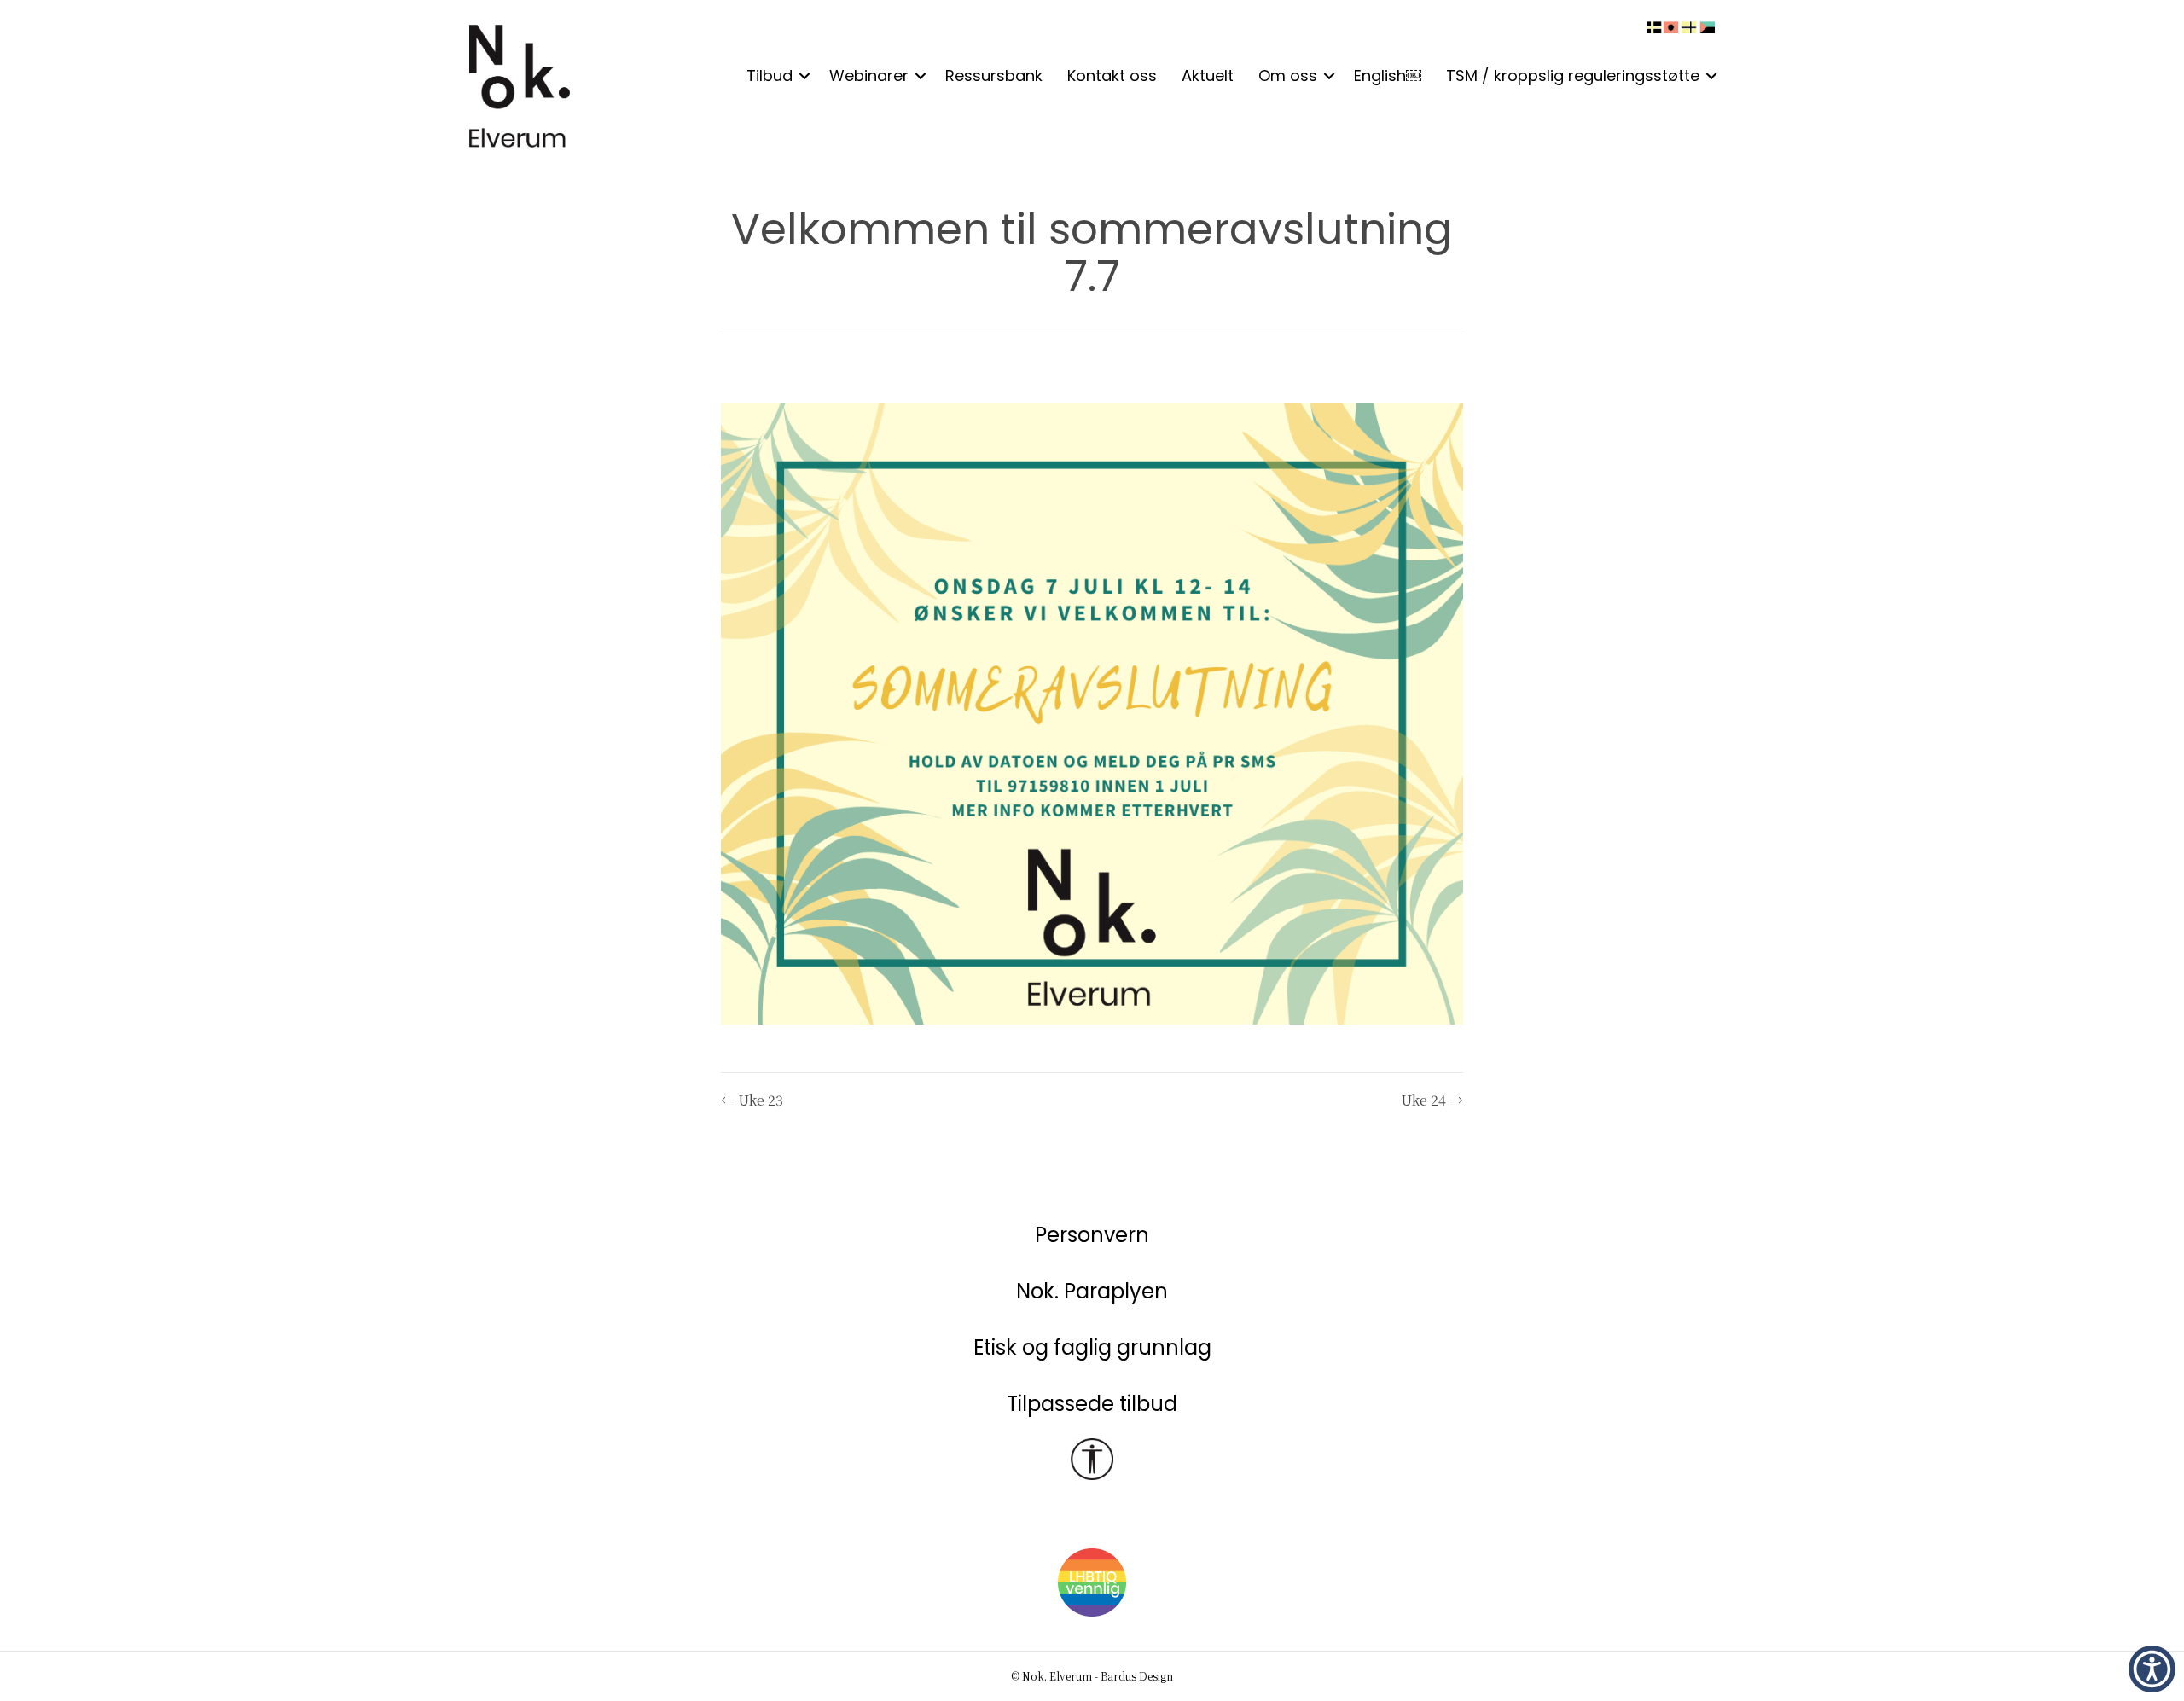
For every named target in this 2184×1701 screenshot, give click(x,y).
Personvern (1092, 1235)
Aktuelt (1208, 75)
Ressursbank (994, 75)
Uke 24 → (1432, 1100)
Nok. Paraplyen (1092, 1291)
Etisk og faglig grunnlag (1092, 1347)
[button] (804, 76)
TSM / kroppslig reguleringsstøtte (1573, 75)
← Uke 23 (752, 1100)
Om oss (1288, 75)
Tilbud (770, 75)
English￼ (1388, 75)
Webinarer (869, 75)
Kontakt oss (1112, 75)
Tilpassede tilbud (1092, 1404)
